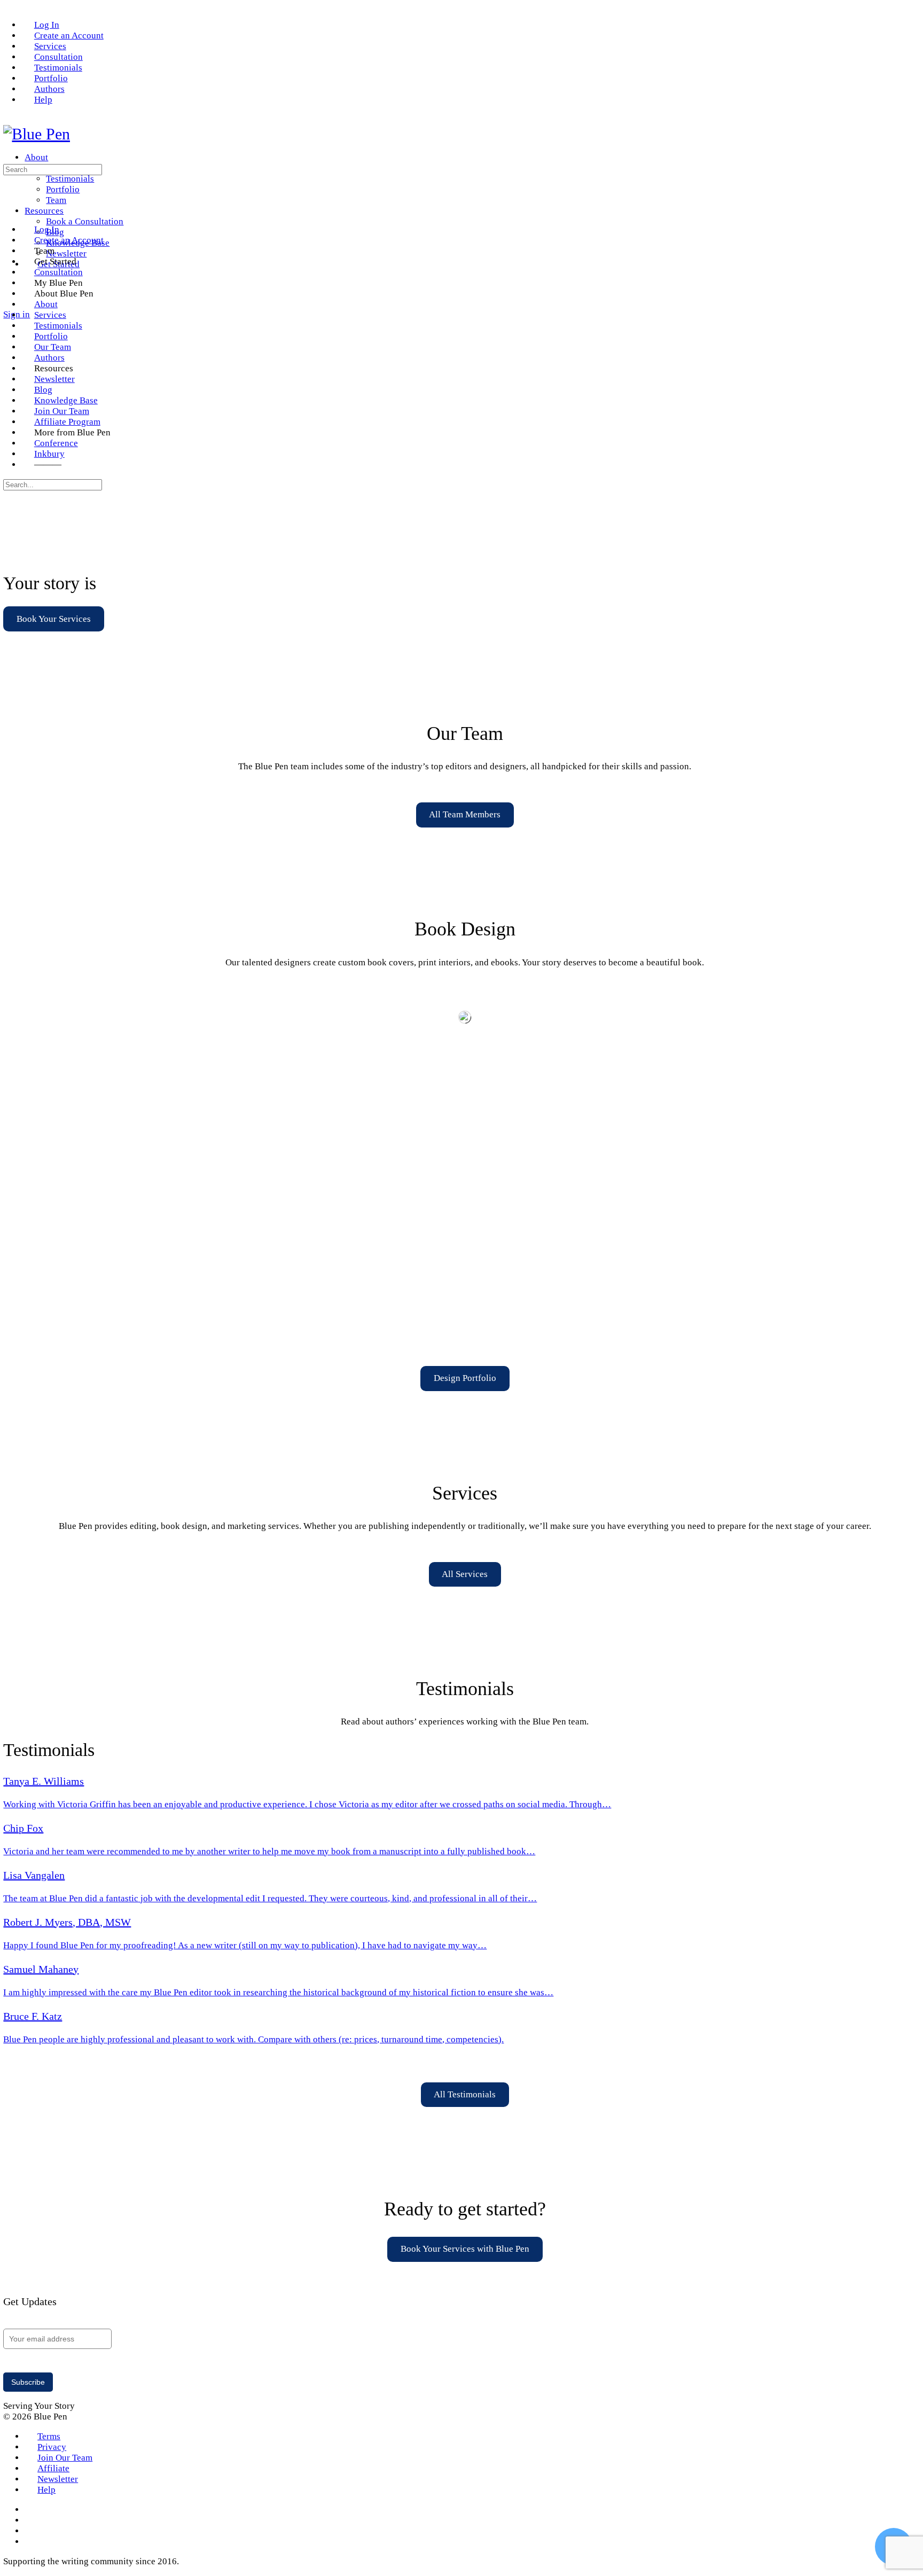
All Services (465, 1574)
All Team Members (465, 814)
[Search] (10, 304)
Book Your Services (54, 619)
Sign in (17, 314)
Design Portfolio (465, 1378)
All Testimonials (465, 2094)
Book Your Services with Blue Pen (465, 2249)
